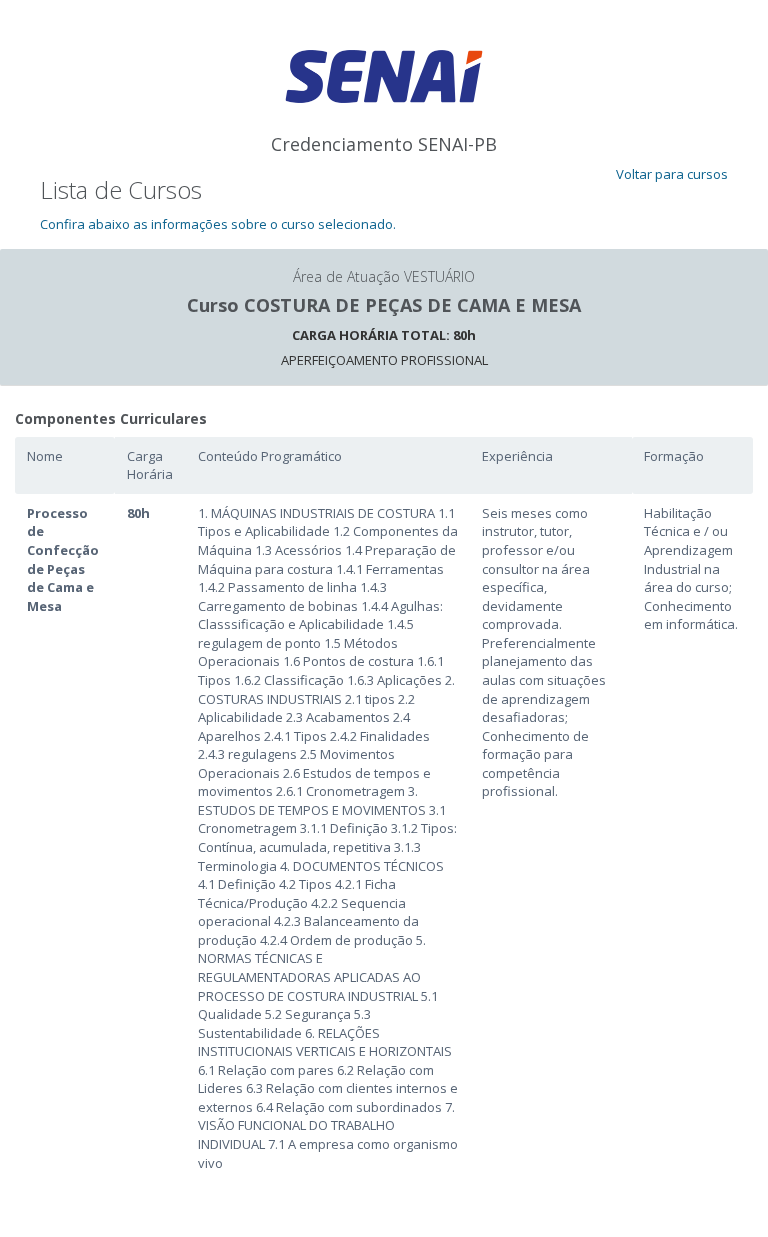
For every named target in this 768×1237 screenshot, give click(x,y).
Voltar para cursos (672, 174)
